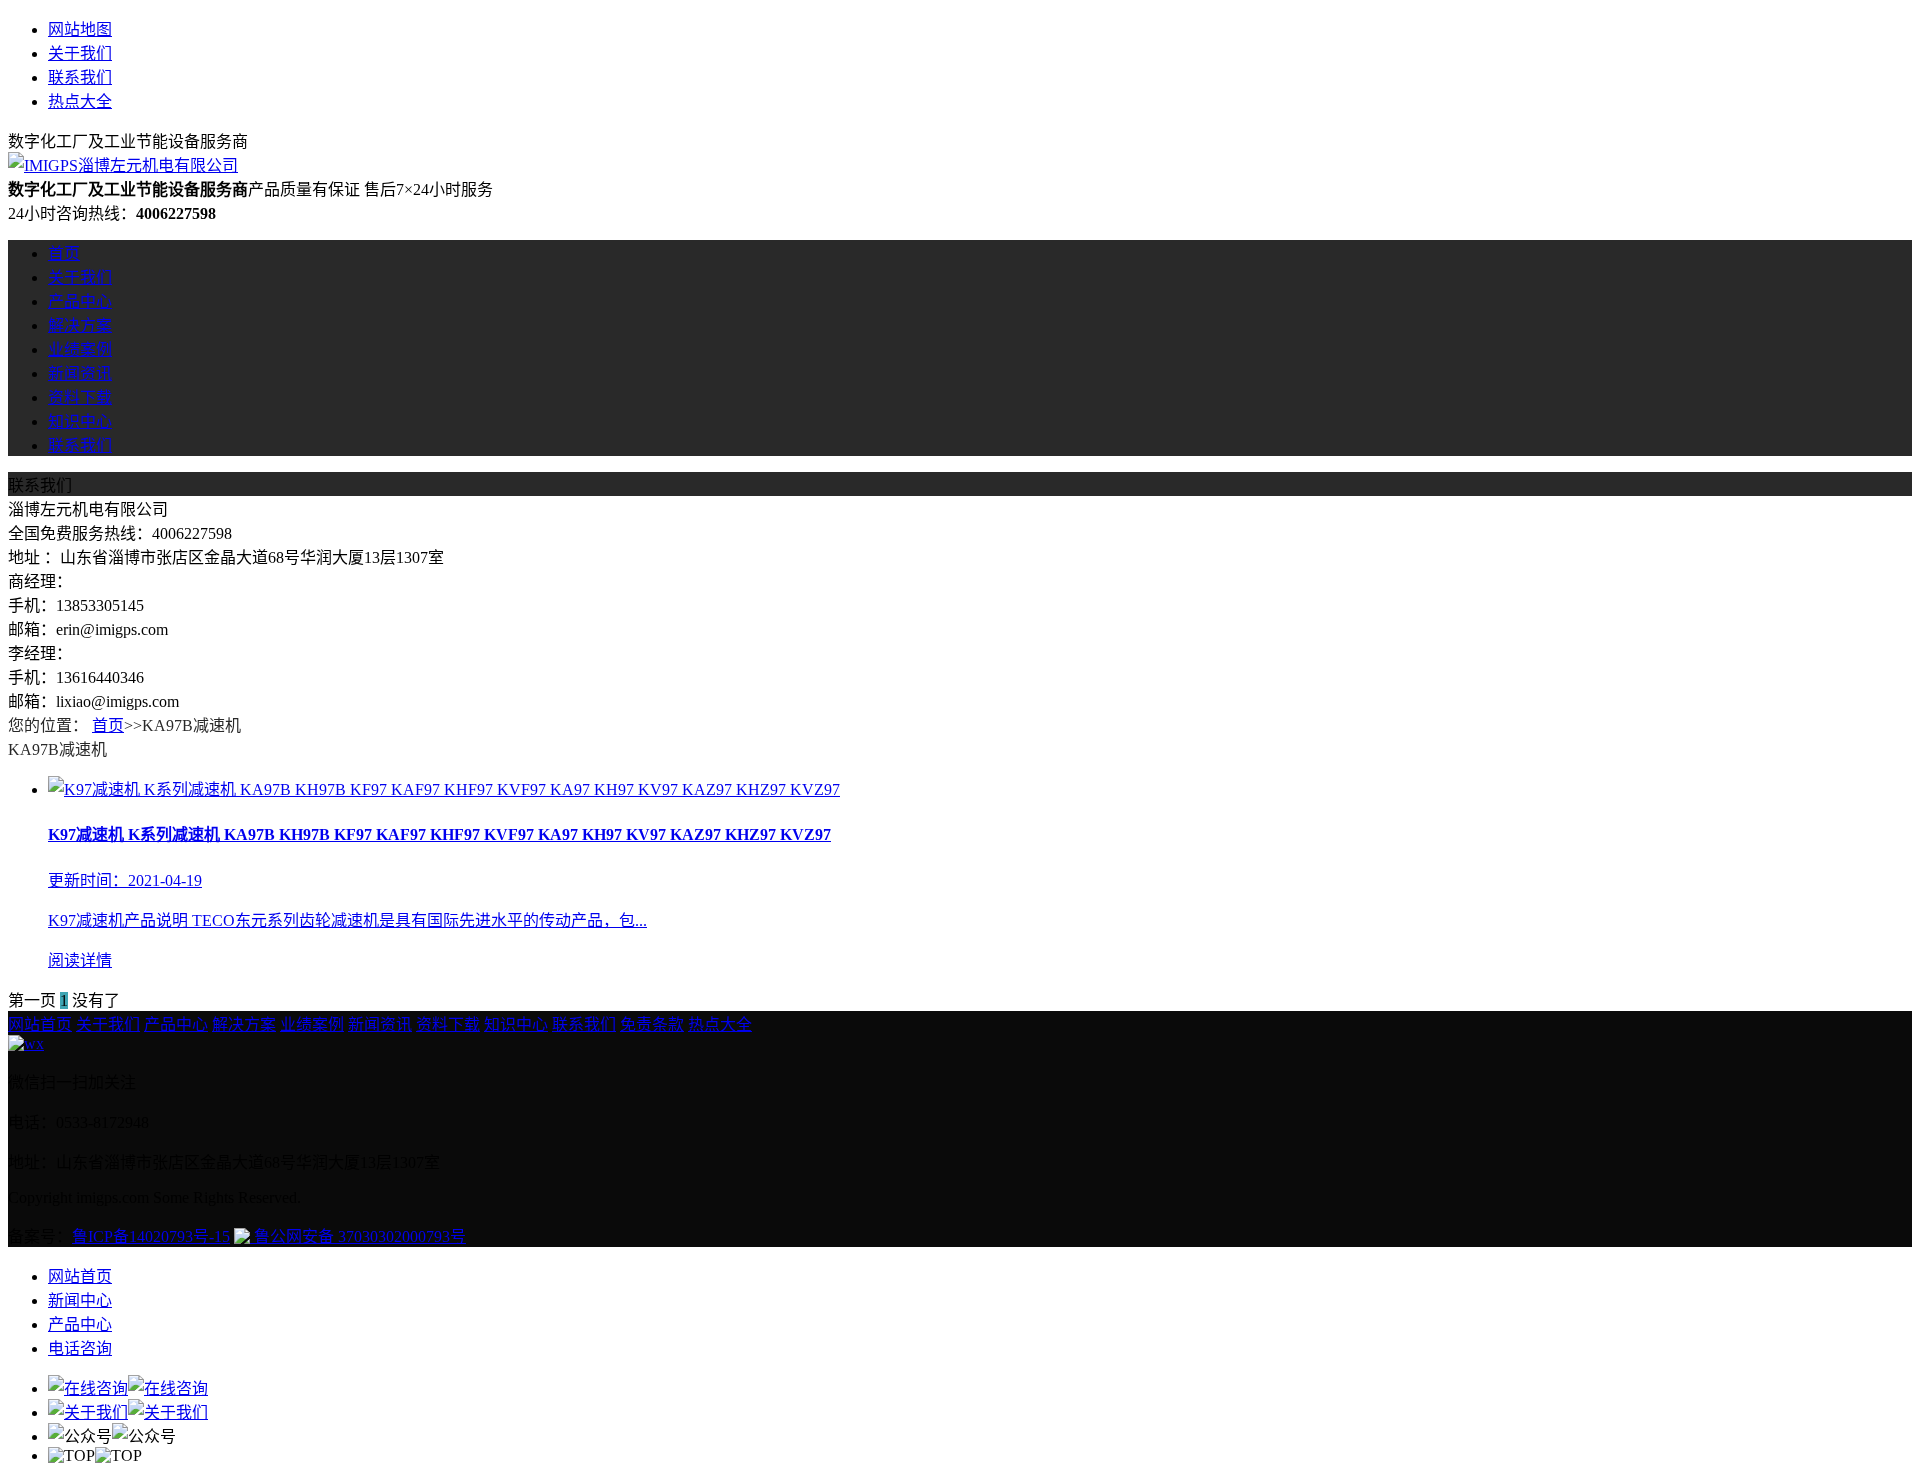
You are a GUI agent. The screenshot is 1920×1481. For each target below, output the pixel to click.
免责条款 (652, 1024)
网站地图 (80, 29)
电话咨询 (80, 1348)
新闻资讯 (80, 373)
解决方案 (80, 325)
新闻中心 (80, 1300)
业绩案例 (80, 349)
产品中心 (80, 301)
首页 (64, 253)
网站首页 (40, 1024)
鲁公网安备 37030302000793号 (358, 1236)
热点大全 (80, 101)
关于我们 (80, 53)
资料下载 (80, 397)
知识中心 (80, 421)
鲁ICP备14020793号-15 (151, 1236)
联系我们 (80, 77)
